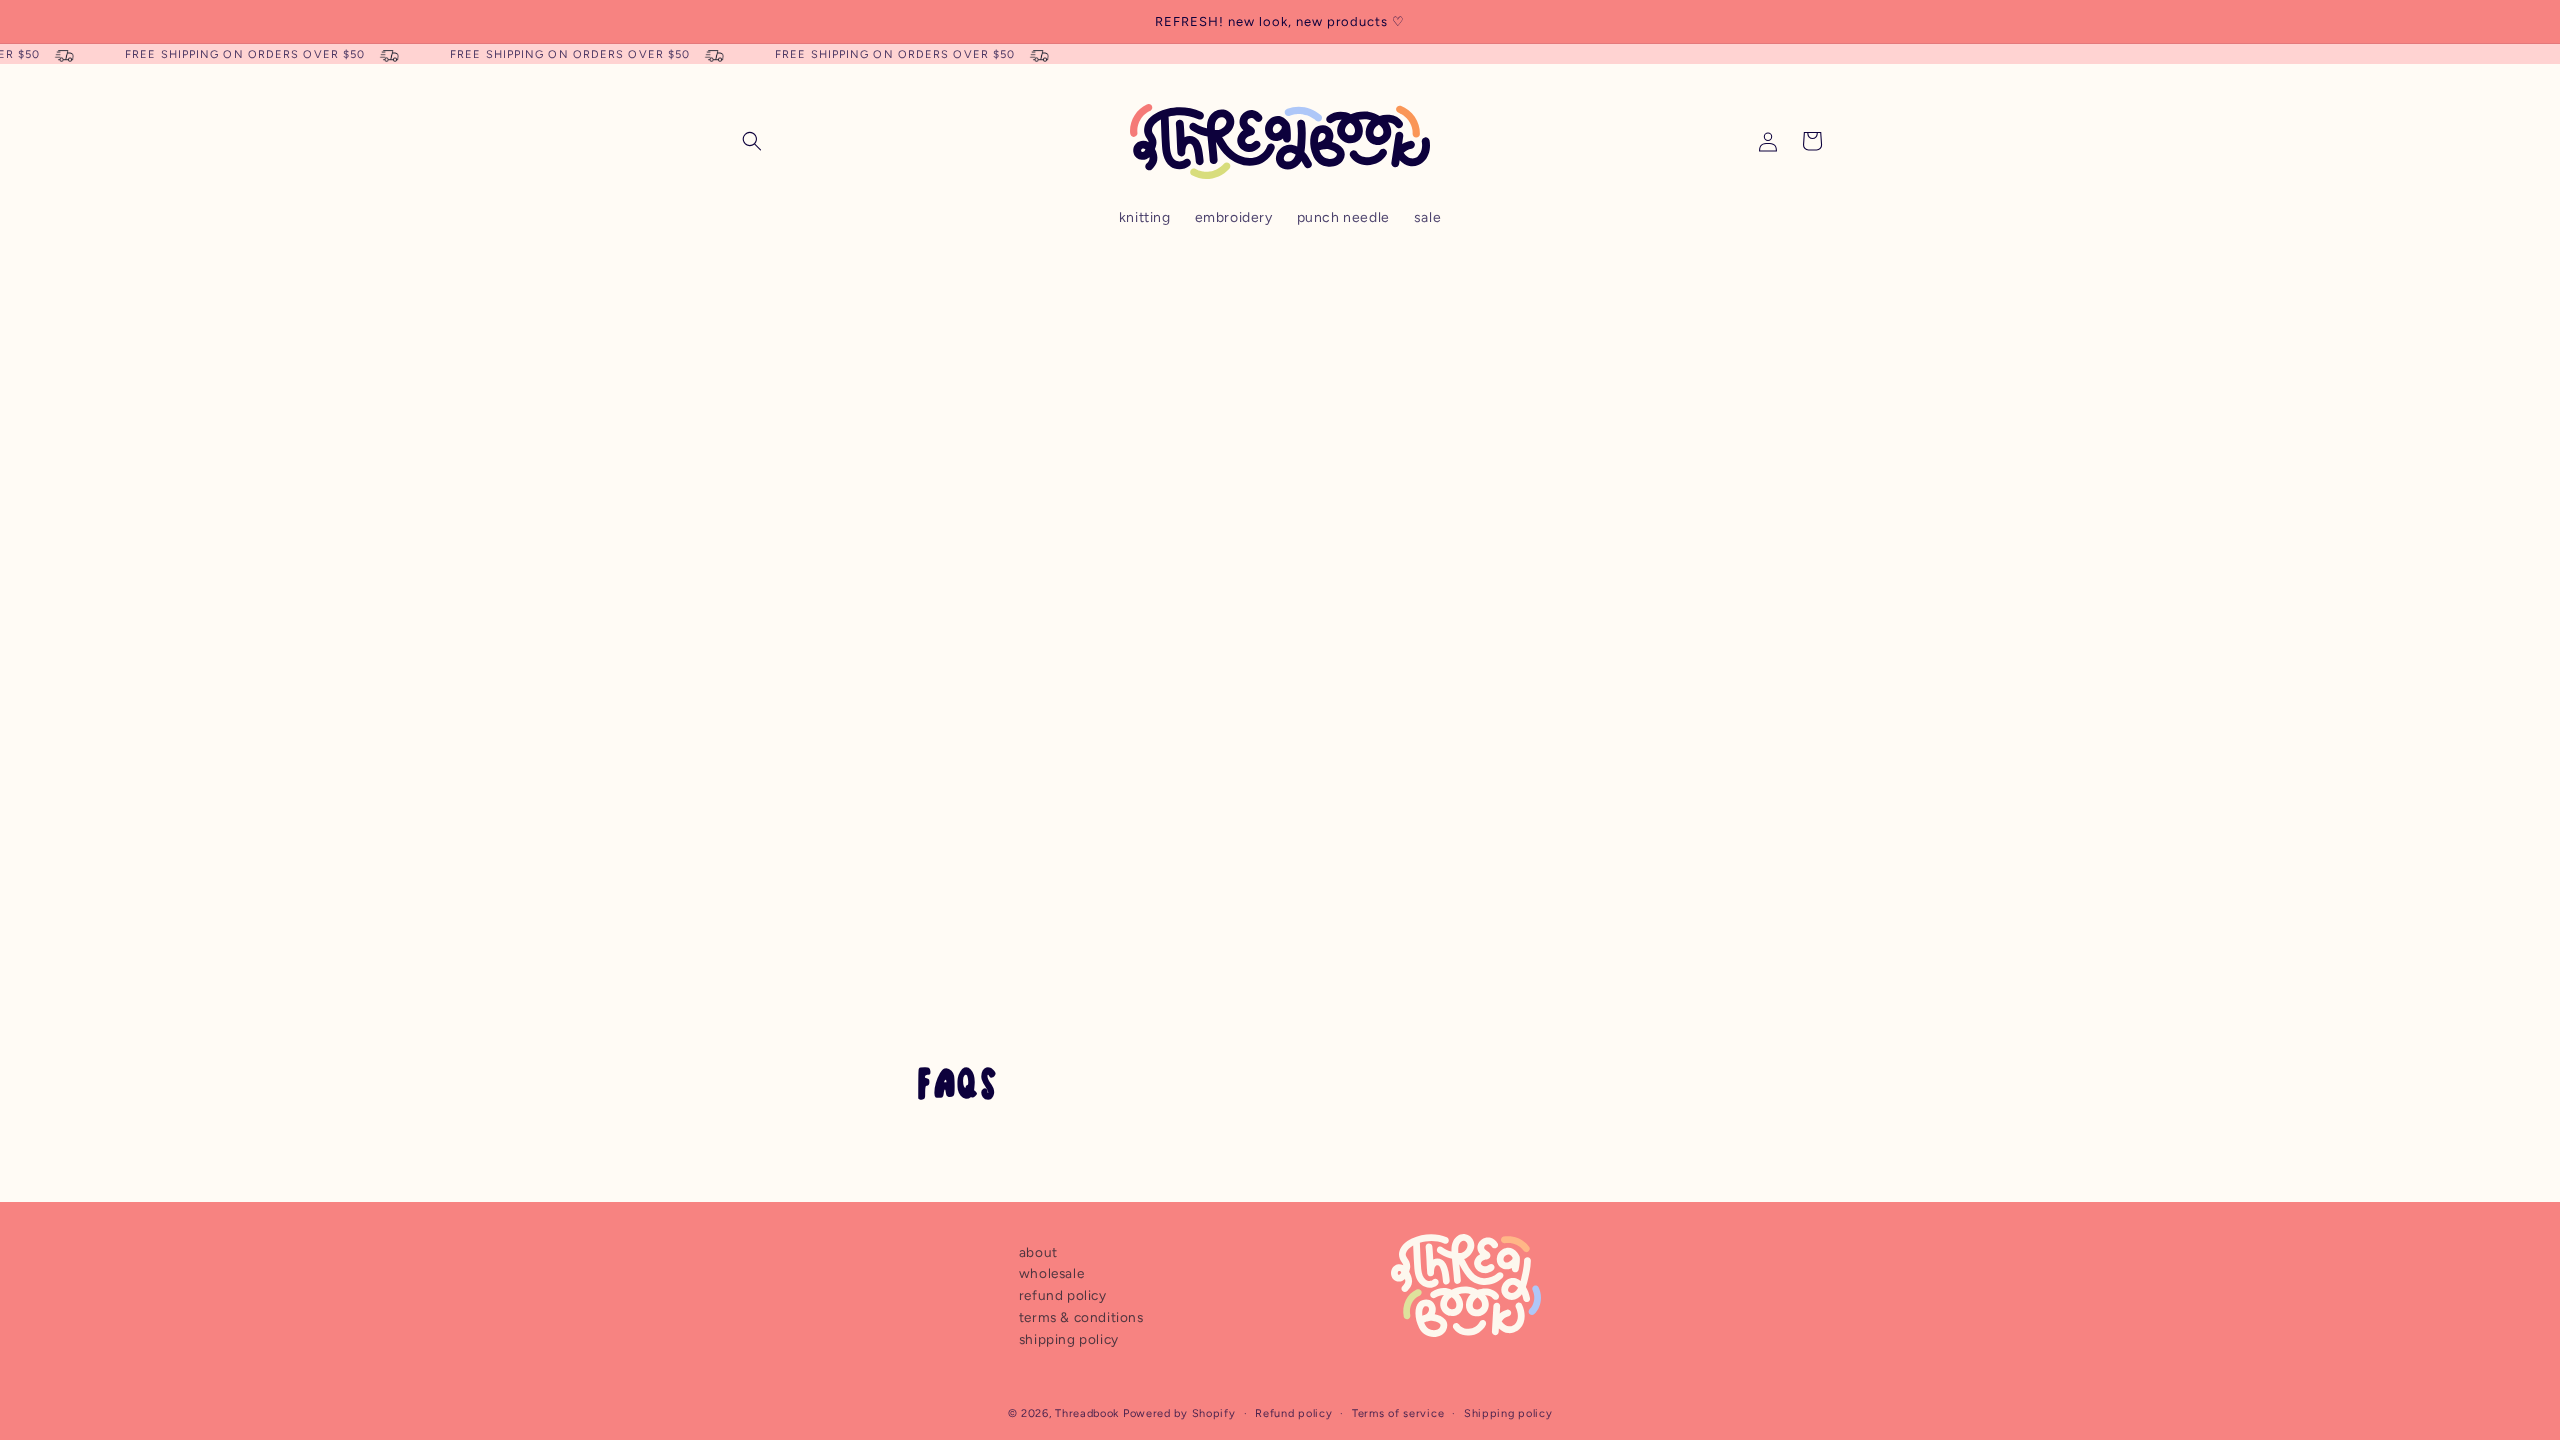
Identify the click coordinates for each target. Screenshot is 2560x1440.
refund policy (1063, 1295)
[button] (752, 141)
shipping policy (1069, 1339)
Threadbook (1087, 1413)
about (1038, 1252)
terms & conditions (1081, 1317)
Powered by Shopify (1179, 1413)
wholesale (1051, 1273)
